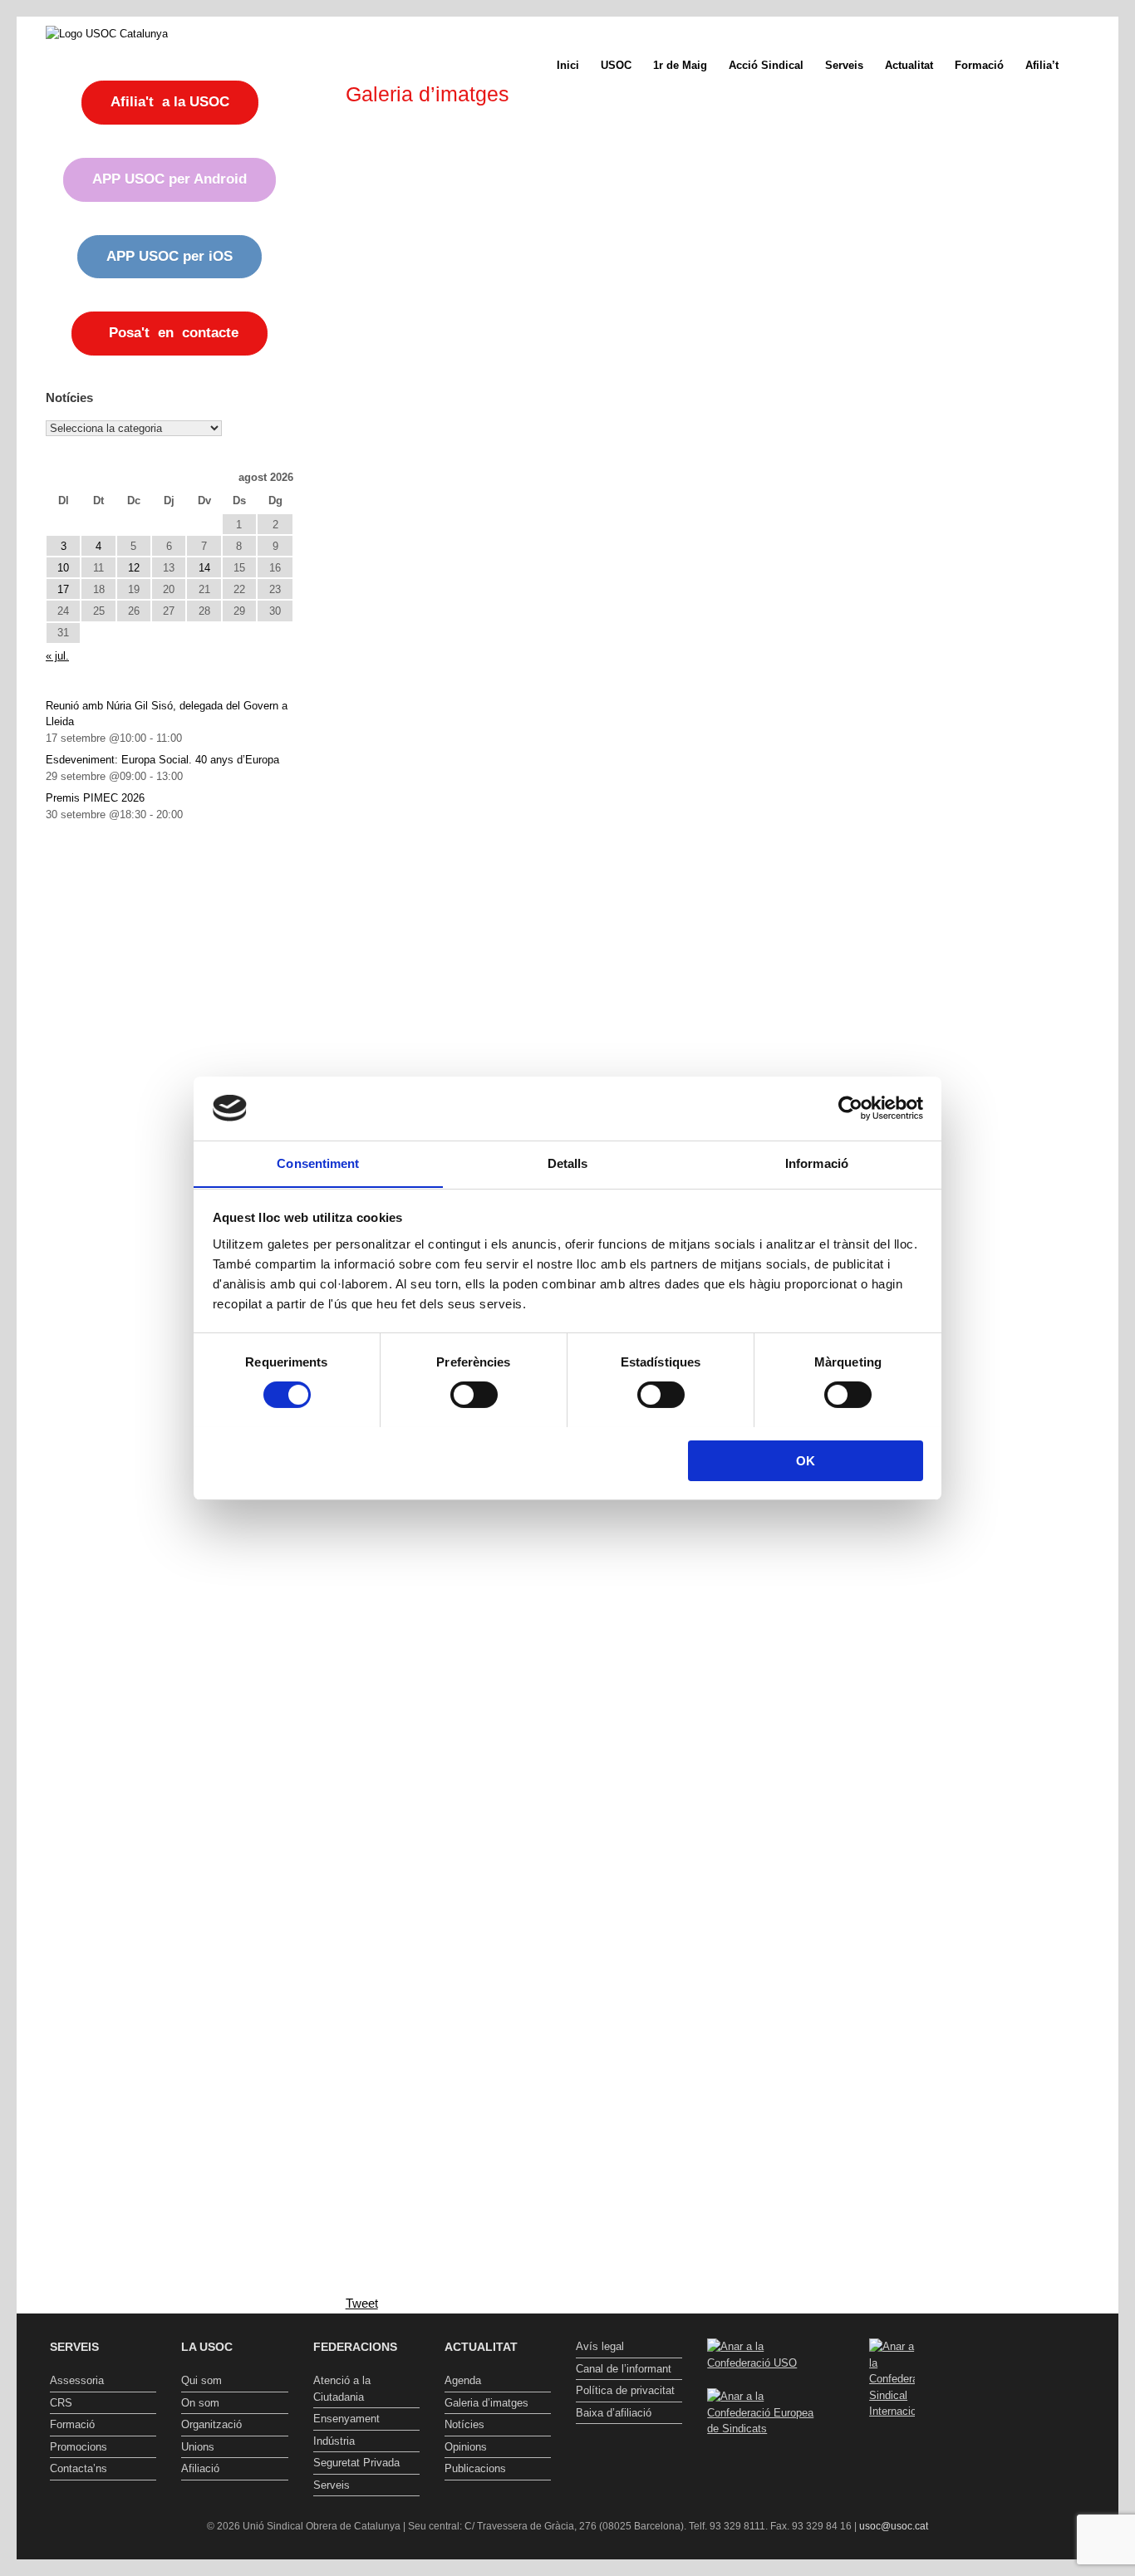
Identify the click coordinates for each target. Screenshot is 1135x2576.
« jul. (57, 656)
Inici (568, 65)
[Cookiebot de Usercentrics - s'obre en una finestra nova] (850, 1108)
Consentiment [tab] (318, 1163)
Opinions (466, 2447)
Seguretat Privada (356, 2463)
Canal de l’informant (624, 2369)
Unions (198, 2447)
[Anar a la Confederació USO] (760, 2363)
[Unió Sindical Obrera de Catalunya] (107, 33)
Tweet (362, 2303)
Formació (979, 65)
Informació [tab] (817, 1163)
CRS (61, 2403)
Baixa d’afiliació (614, 2413)
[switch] (474, 1395)
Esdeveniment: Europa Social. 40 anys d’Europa (162, 760)
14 (204, 568)
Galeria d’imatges (486, 2403)
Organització (211, 2424)
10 (63, 568)
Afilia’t (1042, 65)
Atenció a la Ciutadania (342, 2389)
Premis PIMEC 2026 (95, 798)
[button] (1094, 65)
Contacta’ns (79, 2468)
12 (134, 568)
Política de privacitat (625, 2390)
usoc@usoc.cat (894, 2526)
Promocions (79, 2447)
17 (63, 589)
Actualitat (909, 65)
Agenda (463, 2380)
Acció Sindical (766, 65)
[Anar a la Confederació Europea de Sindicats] (760, 2429)
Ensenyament (346, 2419)
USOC (616, 65)
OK (806, 1460)
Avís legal (600, 2346)
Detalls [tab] (568, 1163)
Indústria (334, 2441)
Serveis (844, 65)
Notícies (464, 2424)
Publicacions (475, 2468)
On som (200, 2403)
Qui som (201, 2380)
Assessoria (77, 2380)
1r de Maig (680, 65)
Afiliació (200, 2468)
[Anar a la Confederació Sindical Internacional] (892, 2379)
